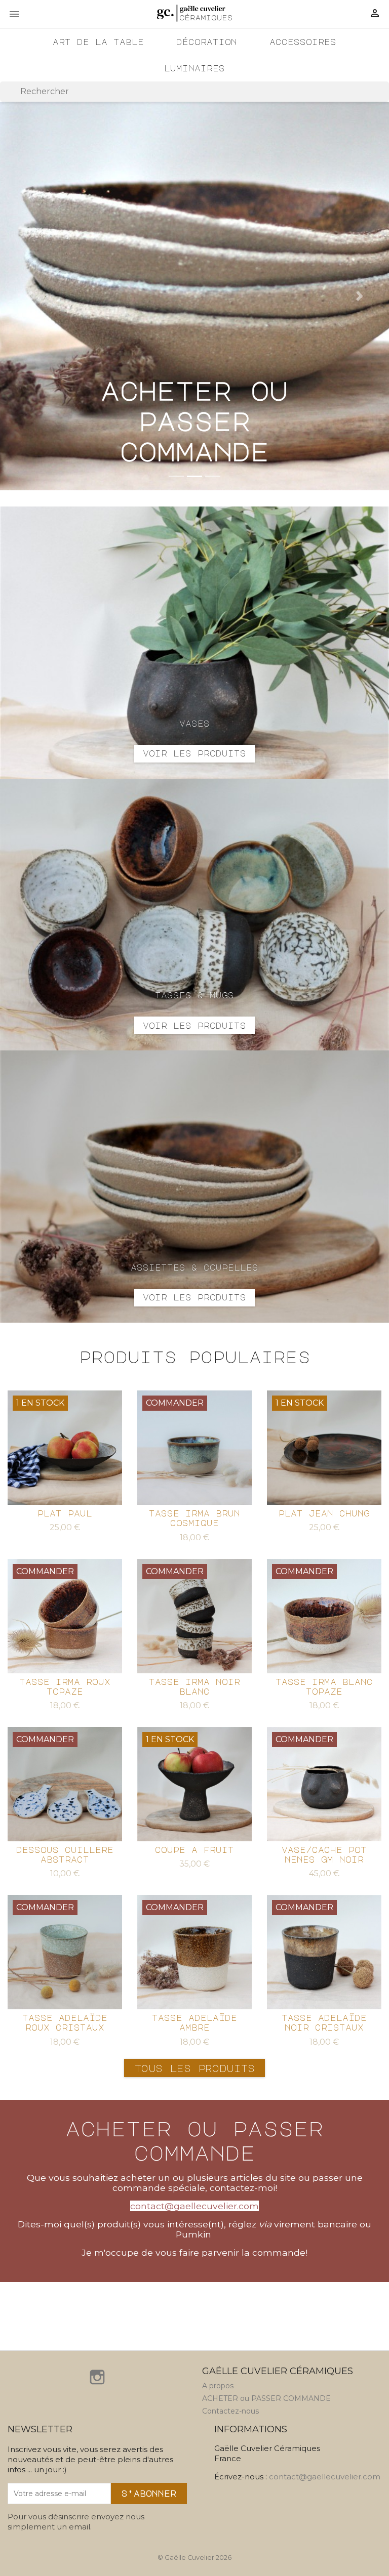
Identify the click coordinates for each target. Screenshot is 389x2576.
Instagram (97, 2377)
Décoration (207, 42)
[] (385, 99)
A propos (218, 2386)
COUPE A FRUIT (194, 1850)
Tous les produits (194, 2068)
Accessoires (303, 42)
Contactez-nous (230, 2411)
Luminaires (194, 68)
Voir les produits (194, 753)
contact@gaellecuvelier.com (325, 2477)
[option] (194, 296)
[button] (29, 296)
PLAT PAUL (65, 1513)
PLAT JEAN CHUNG (324, 1513)
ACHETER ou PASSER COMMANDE (266, 2398)
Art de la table (98, 42)
